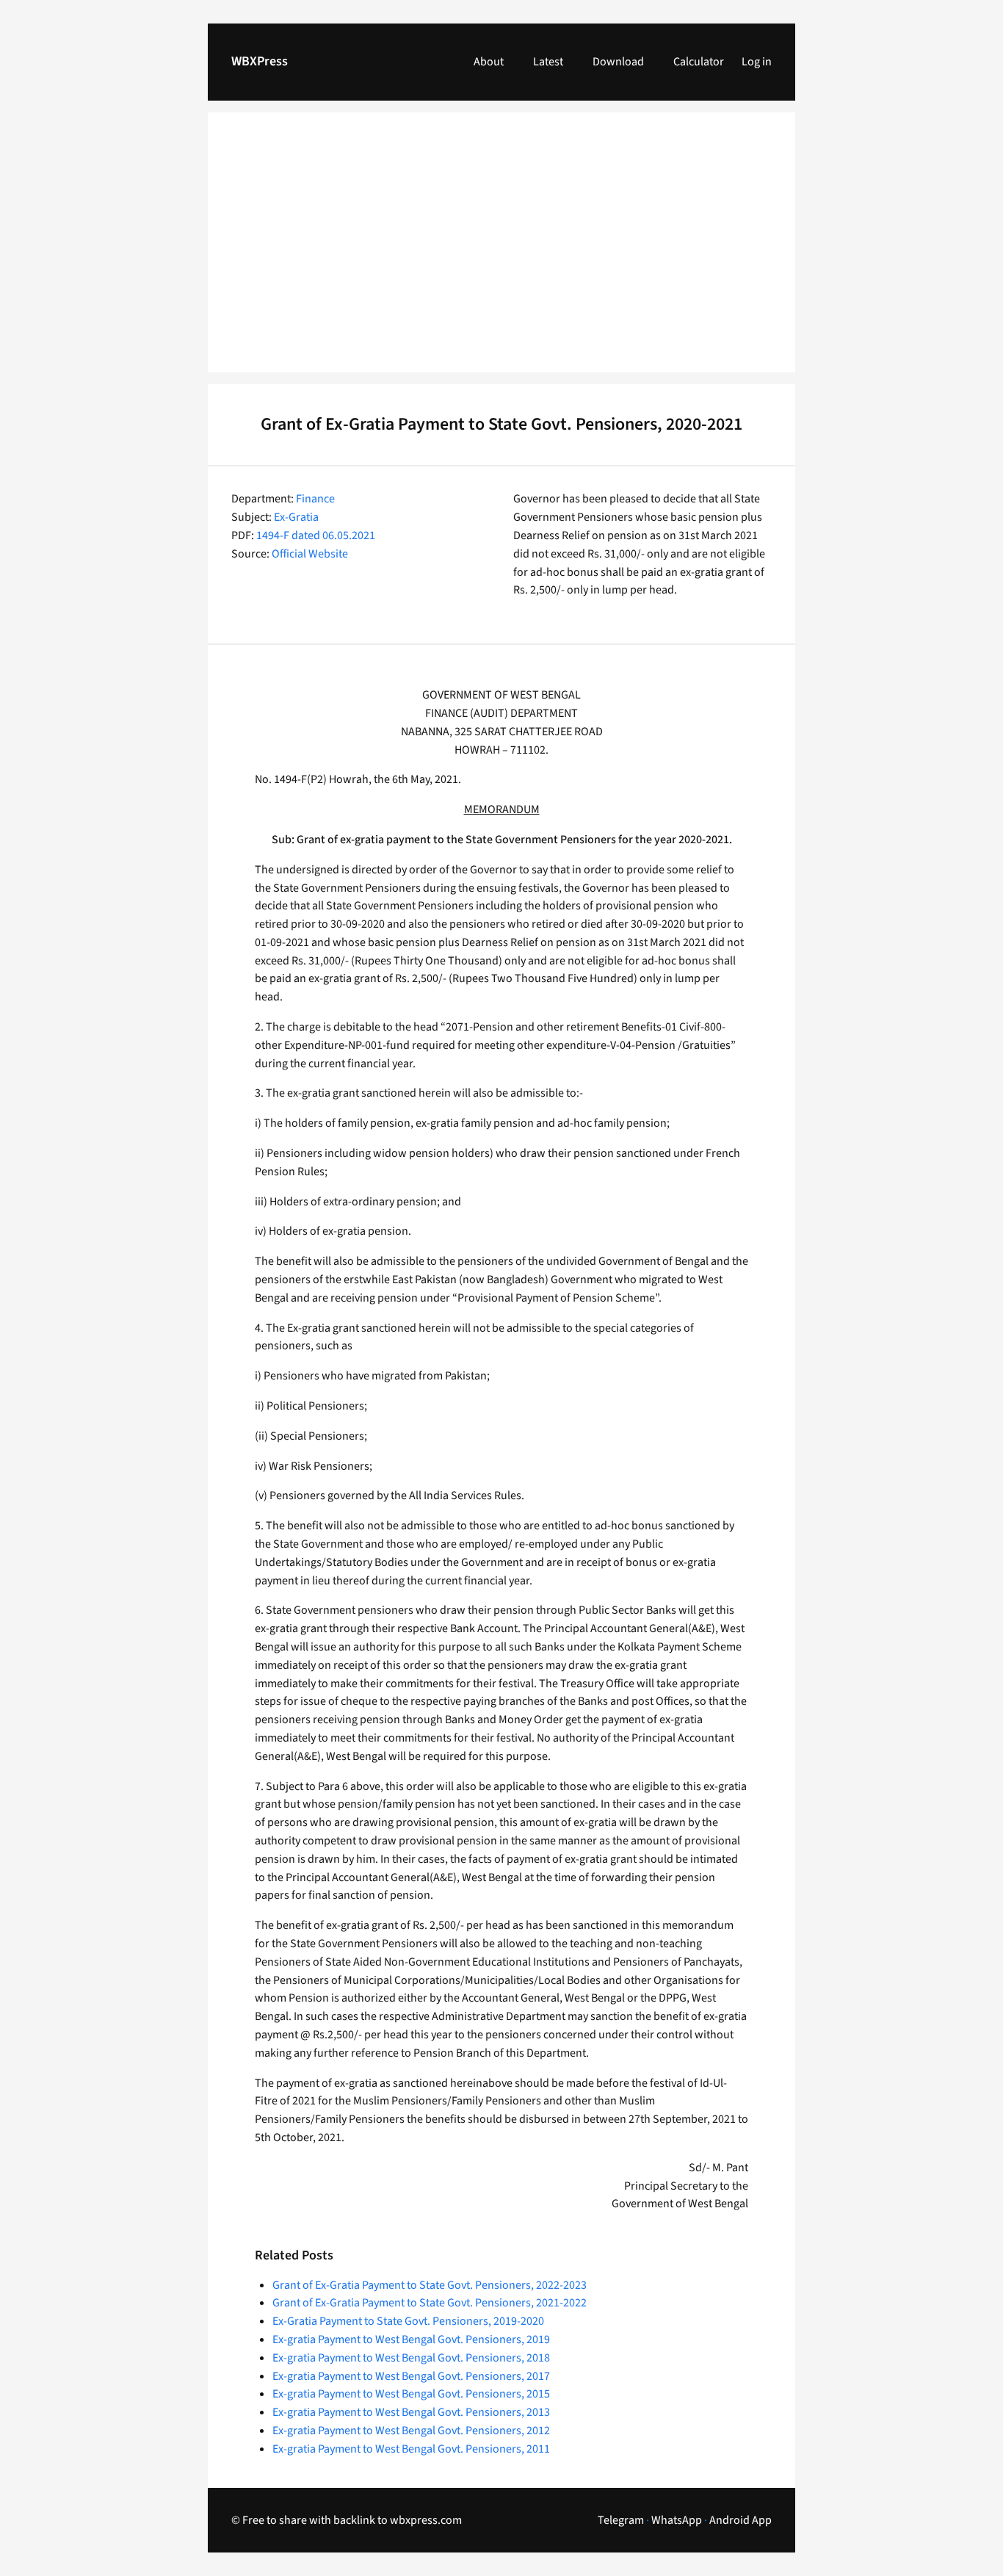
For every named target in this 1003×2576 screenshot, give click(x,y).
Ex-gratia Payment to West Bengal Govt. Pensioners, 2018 (411, 2358)
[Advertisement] (501, 251)
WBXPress (260, 61)
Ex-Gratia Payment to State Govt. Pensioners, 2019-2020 (408, 2321)
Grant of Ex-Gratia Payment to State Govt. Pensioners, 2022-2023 (430, 2285)
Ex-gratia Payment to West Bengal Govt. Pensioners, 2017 (411, 2376)
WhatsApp (677, 2520)
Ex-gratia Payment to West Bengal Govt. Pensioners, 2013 (411, 2412)
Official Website (310, 554)
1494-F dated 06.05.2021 (316, 535)
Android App (741, 2520)
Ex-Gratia (296, 517)
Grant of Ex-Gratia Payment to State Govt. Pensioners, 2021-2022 (430, 2303)
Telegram (621, 2520)
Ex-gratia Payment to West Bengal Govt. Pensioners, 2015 (411, 2394)
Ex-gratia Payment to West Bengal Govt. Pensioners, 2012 (411, 2431)
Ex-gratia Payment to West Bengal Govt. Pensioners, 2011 (411, 2449)
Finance (315, 499)
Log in (757, 62)
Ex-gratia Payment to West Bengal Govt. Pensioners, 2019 (411, 2339)
